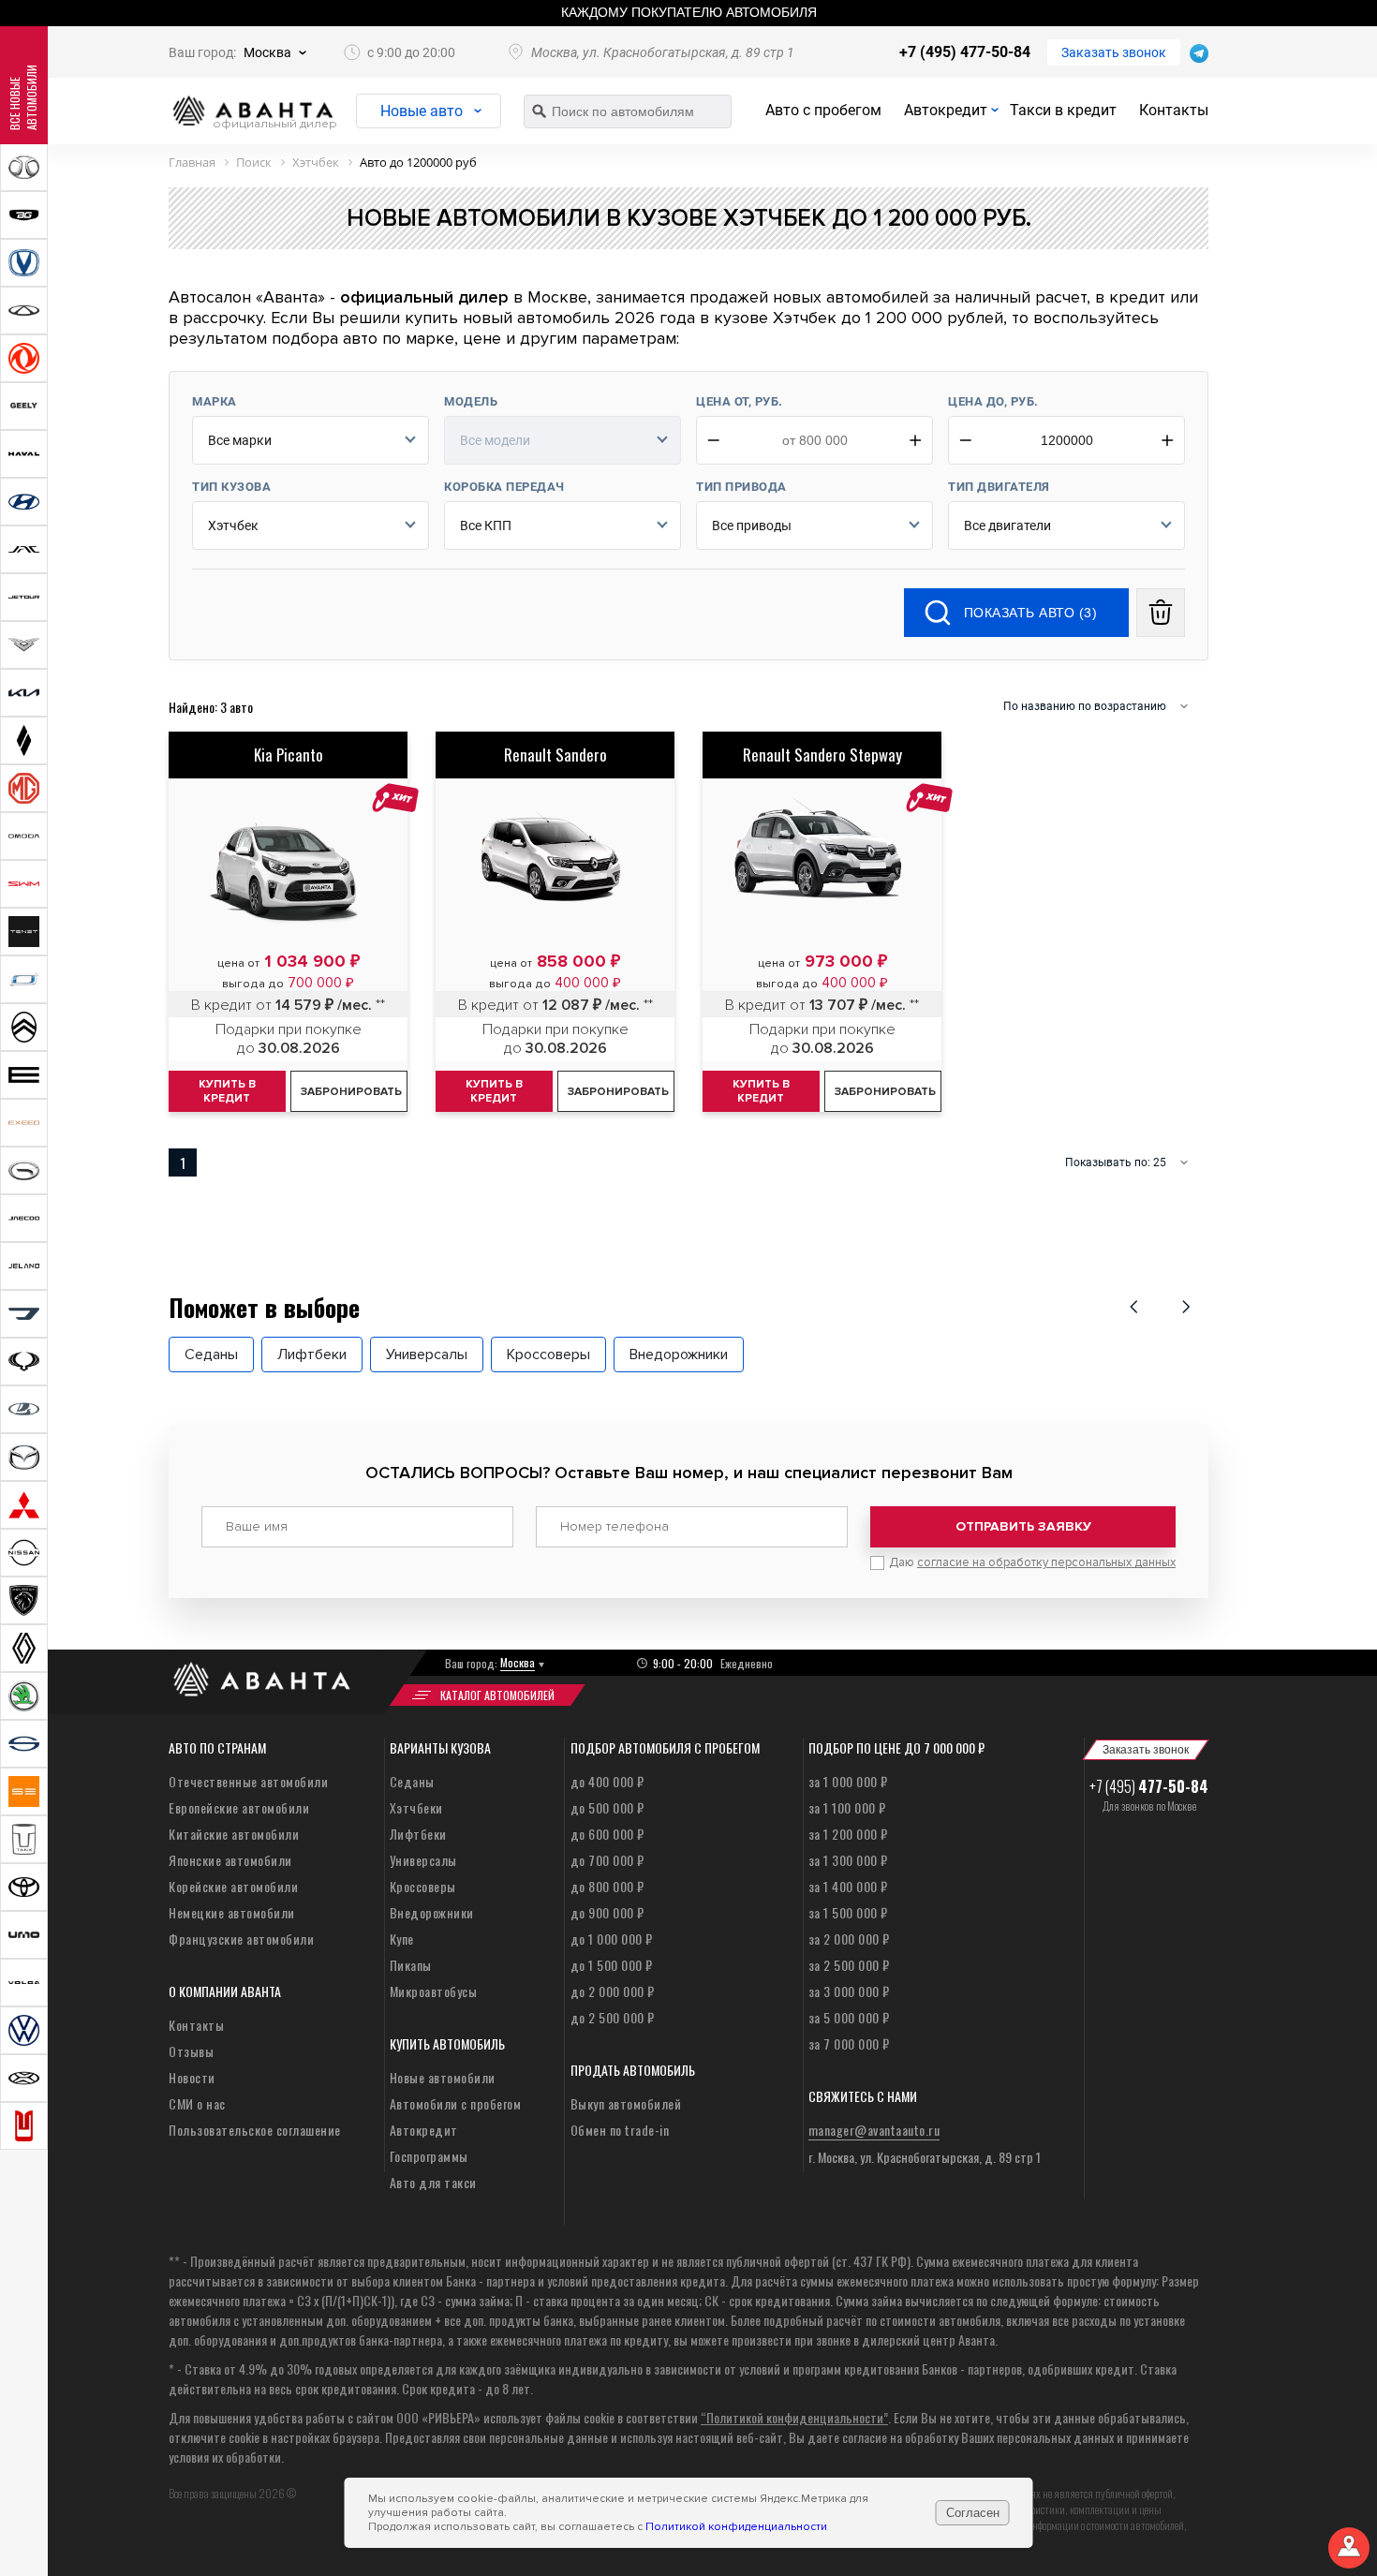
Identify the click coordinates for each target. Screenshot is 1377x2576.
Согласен (973, 2513)
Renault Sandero (555, 755)
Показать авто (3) (1031, 613)
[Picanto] (288, 858)
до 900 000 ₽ (607, 1912)
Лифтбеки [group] (312, 1355)
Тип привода (741, 487)
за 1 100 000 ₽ (847, 1807)
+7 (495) (1149, 1786)
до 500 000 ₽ (607, 1807)
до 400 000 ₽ (607, 1781)
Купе (402, 1939)
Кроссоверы (423, 1886)
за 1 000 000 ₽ (848, 1781)
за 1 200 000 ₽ (848, 1834)
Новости (192, 2077)
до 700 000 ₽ (607, 1860)
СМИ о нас (197, 2103)
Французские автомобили (241, 1939)
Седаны (412, 1781)
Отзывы (191, 2051)
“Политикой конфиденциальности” (794, 2417)
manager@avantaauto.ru (874, 2130)
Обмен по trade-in (620, 2130)
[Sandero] (555, 859)
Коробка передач (504, 487)
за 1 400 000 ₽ (848, 1886)
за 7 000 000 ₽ (849, 2043)
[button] (1133, 1307)
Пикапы (411, 1965)
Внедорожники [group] (679, 1355)
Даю (1032, 1562)
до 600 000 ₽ (607, 1834)
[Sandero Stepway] (822, 859)
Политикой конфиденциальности (736, 2527)
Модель (471, 401)
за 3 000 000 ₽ (849, 1991)
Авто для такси (433, 2182)
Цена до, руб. (993, 401)
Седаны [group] (211, 1355)
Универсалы (423, 1860)
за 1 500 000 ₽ (848, 1912)
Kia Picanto (289, 755)
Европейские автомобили (239, 1807)
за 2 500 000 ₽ (849, 1965)
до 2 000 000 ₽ (613, 1991)
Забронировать (351, 1092)
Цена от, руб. (740, 401)
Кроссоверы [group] (548, 1355)
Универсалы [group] (427, 1355)
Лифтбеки (418, 1834)
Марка (215, 401)
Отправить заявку (1023, 1526)
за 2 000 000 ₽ (849, 1939)
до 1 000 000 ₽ (612, 1939)
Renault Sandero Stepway (822, 755)
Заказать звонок (1114, 52)
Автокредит (946, 110)
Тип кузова (231, 487)
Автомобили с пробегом (456, 2103)
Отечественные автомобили (248, 1781)
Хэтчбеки (416, 1807)
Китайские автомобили (234, 1834)
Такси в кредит (1063, 110)
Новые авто (422, 111)
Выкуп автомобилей (626, 2103)
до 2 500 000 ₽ (613, 2017)
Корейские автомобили (233, 1886)
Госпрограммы (429, 2156)
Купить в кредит (227, 1091)
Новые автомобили (443, 2077)
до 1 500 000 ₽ (612, 1965)
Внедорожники (432, 1912)
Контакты (1174, 110)
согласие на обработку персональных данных (1046, 1562)
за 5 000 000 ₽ (849, 2017)
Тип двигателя (999, 487)
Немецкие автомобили (232, 1912)
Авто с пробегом (823, 110)
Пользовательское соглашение (255, 2130)
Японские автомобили (230, 1860)
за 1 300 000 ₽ (848, 1860)
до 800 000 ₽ (607, 1886)
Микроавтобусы (434, 1991)
